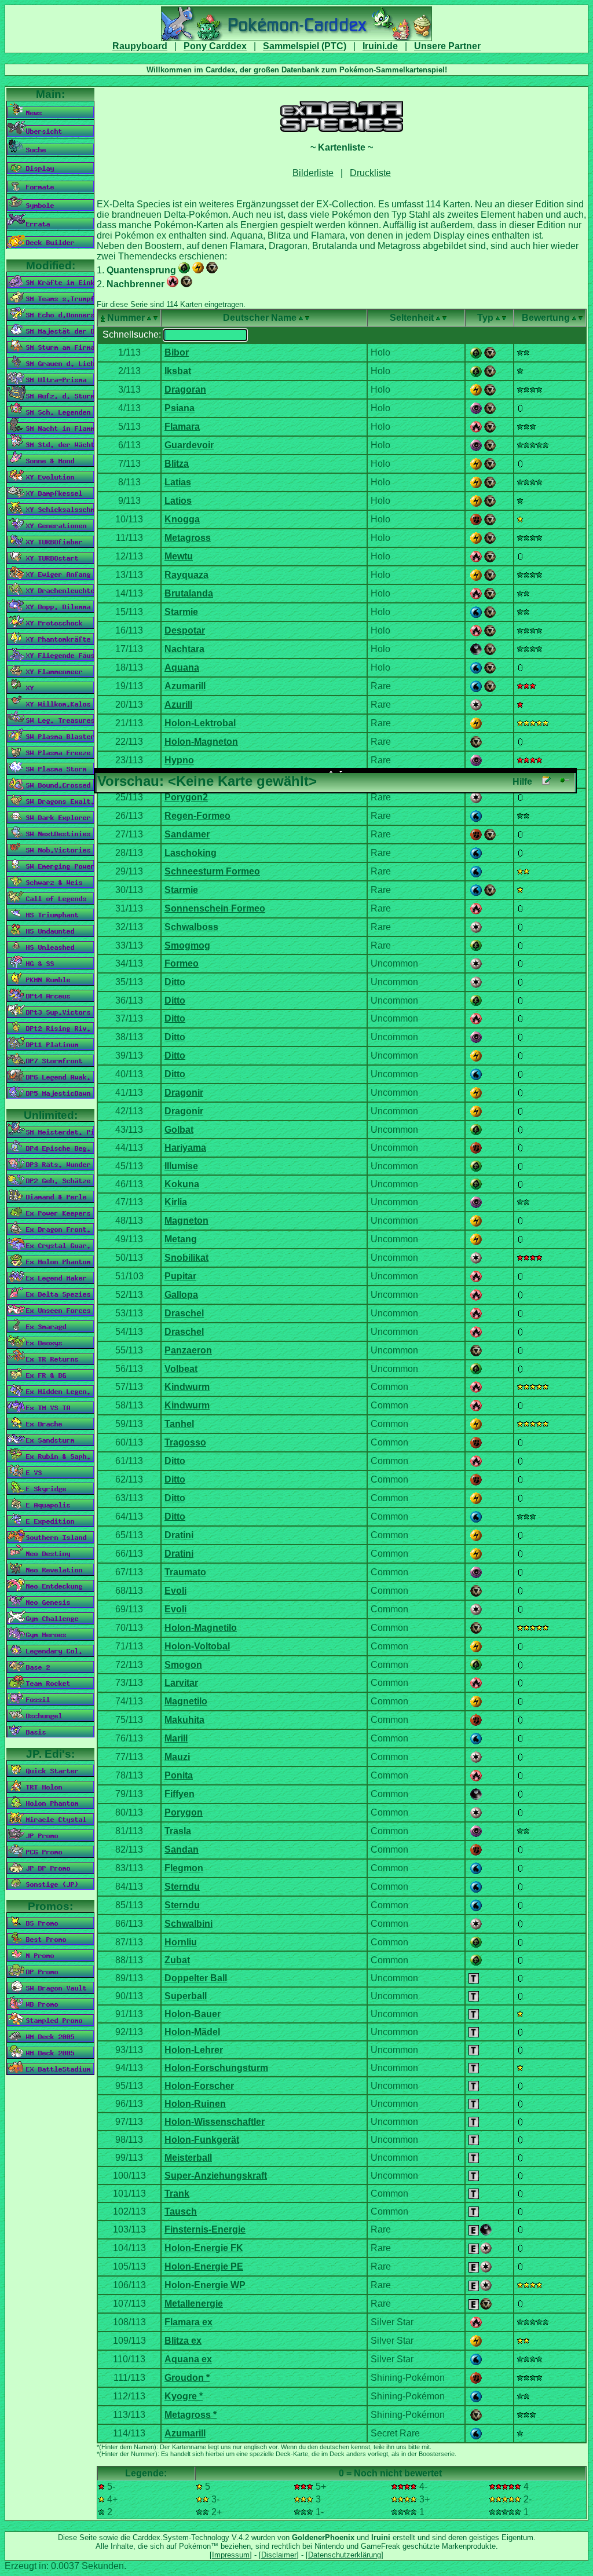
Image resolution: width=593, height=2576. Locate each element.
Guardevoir (189, 445)
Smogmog (187, 945)
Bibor (177, 352)
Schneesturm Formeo (212, 871)
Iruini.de (380, 46)
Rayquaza (186, 575)
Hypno (179, 760)
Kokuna (182, 1184)
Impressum (231, 2555)
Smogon (183, 1665)
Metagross (188, 538)
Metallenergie (194, 2304)
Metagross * (191, 2415)
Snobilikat (186, 1258)
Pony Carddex (215, 46)
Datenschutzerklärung (345, 2555)
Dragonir (184, 1093)
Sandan (182, 1849)
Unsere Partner (447, 46)
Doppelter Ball (196, 1978)
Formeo (182, 963)
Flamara (182, 427)
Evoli (175, 1591)
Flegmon (184, 1868)
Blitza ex (183, 2341)
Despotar (185, 630)
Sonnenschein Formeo (215, 908)
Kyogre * (184, 2396)
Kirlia (176, 1202)
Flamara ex (188, 2322)
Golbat (179, 1130)
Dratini (179, 1535)
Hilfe (522, 782)
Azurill (178, 705)
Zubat (177, 1960)
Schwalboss (191, 927)
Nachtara (184, 649)
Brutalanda (189, 593)
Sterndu (182, 1887)
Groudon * (187, 2378)
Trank (177, 2193)
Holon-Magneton (201, 742)
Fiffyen (180, 1794)
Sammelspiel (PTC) (305, 46)
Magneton (186, 1221)
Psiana (180, 408)
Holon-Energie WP (205, 2285)
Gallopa (181, 1295)
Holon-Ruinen (195, 2104)
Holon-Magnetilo (201, 1628)
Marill (176, 1738)
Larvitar (181, 1683)
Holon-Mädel (192, 2032)
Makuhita (184, 1720)
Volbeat (181, 1369)
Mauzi (177, 1757)
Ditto (175, 982)
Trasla (178, 1831)
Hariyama (185, 1148)
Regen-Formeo (197, 816)
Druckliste (370, 173)
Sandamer (187, 834)
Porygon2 (186, 797)
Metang (181, 1239)
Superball (186, 1996)
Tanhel (179, 1424)
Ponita (179, 1775)
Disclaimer (279, 2555)
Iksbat (178, 371)
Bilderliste (313, 173)
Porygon (184, 1812)
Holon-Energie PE (204, 2266)
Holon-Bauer (193, 2014)
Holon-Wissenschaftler (215, 2122)
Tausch (181, 2211)
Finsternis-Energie (205, 2229)
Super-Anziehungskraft (216, 2176)
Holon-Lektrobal (200, 723)
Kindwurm (187, 1387)
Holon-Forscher (199, 2086)
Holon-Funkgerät (202, 2140)
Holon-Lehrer (194, 2050)
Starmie (181, 612)
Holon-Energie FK (204, 2248)
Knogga (182, 519)
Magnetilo (186, 1701)
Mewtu (179, 556)
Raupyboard (140, 46)
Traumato (185, 1572)
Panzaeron (188, 1350)
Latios (178, 501)
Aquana (182, 667)
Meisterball (188, 2158)
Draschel (184, 1313)
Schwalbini (188, 1924)
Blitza (177, 464)
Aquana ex (188, 2359)
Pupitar (180, 1276)
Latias (178, 482)
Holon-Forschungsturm (216, 2068)
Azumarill (185, 686)
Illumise (181, 1166)
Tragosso (185, 1442)
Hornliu (181, 1942)
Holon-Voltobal (197, 1646)
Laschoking (191, 853)
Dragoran (185, 389)
